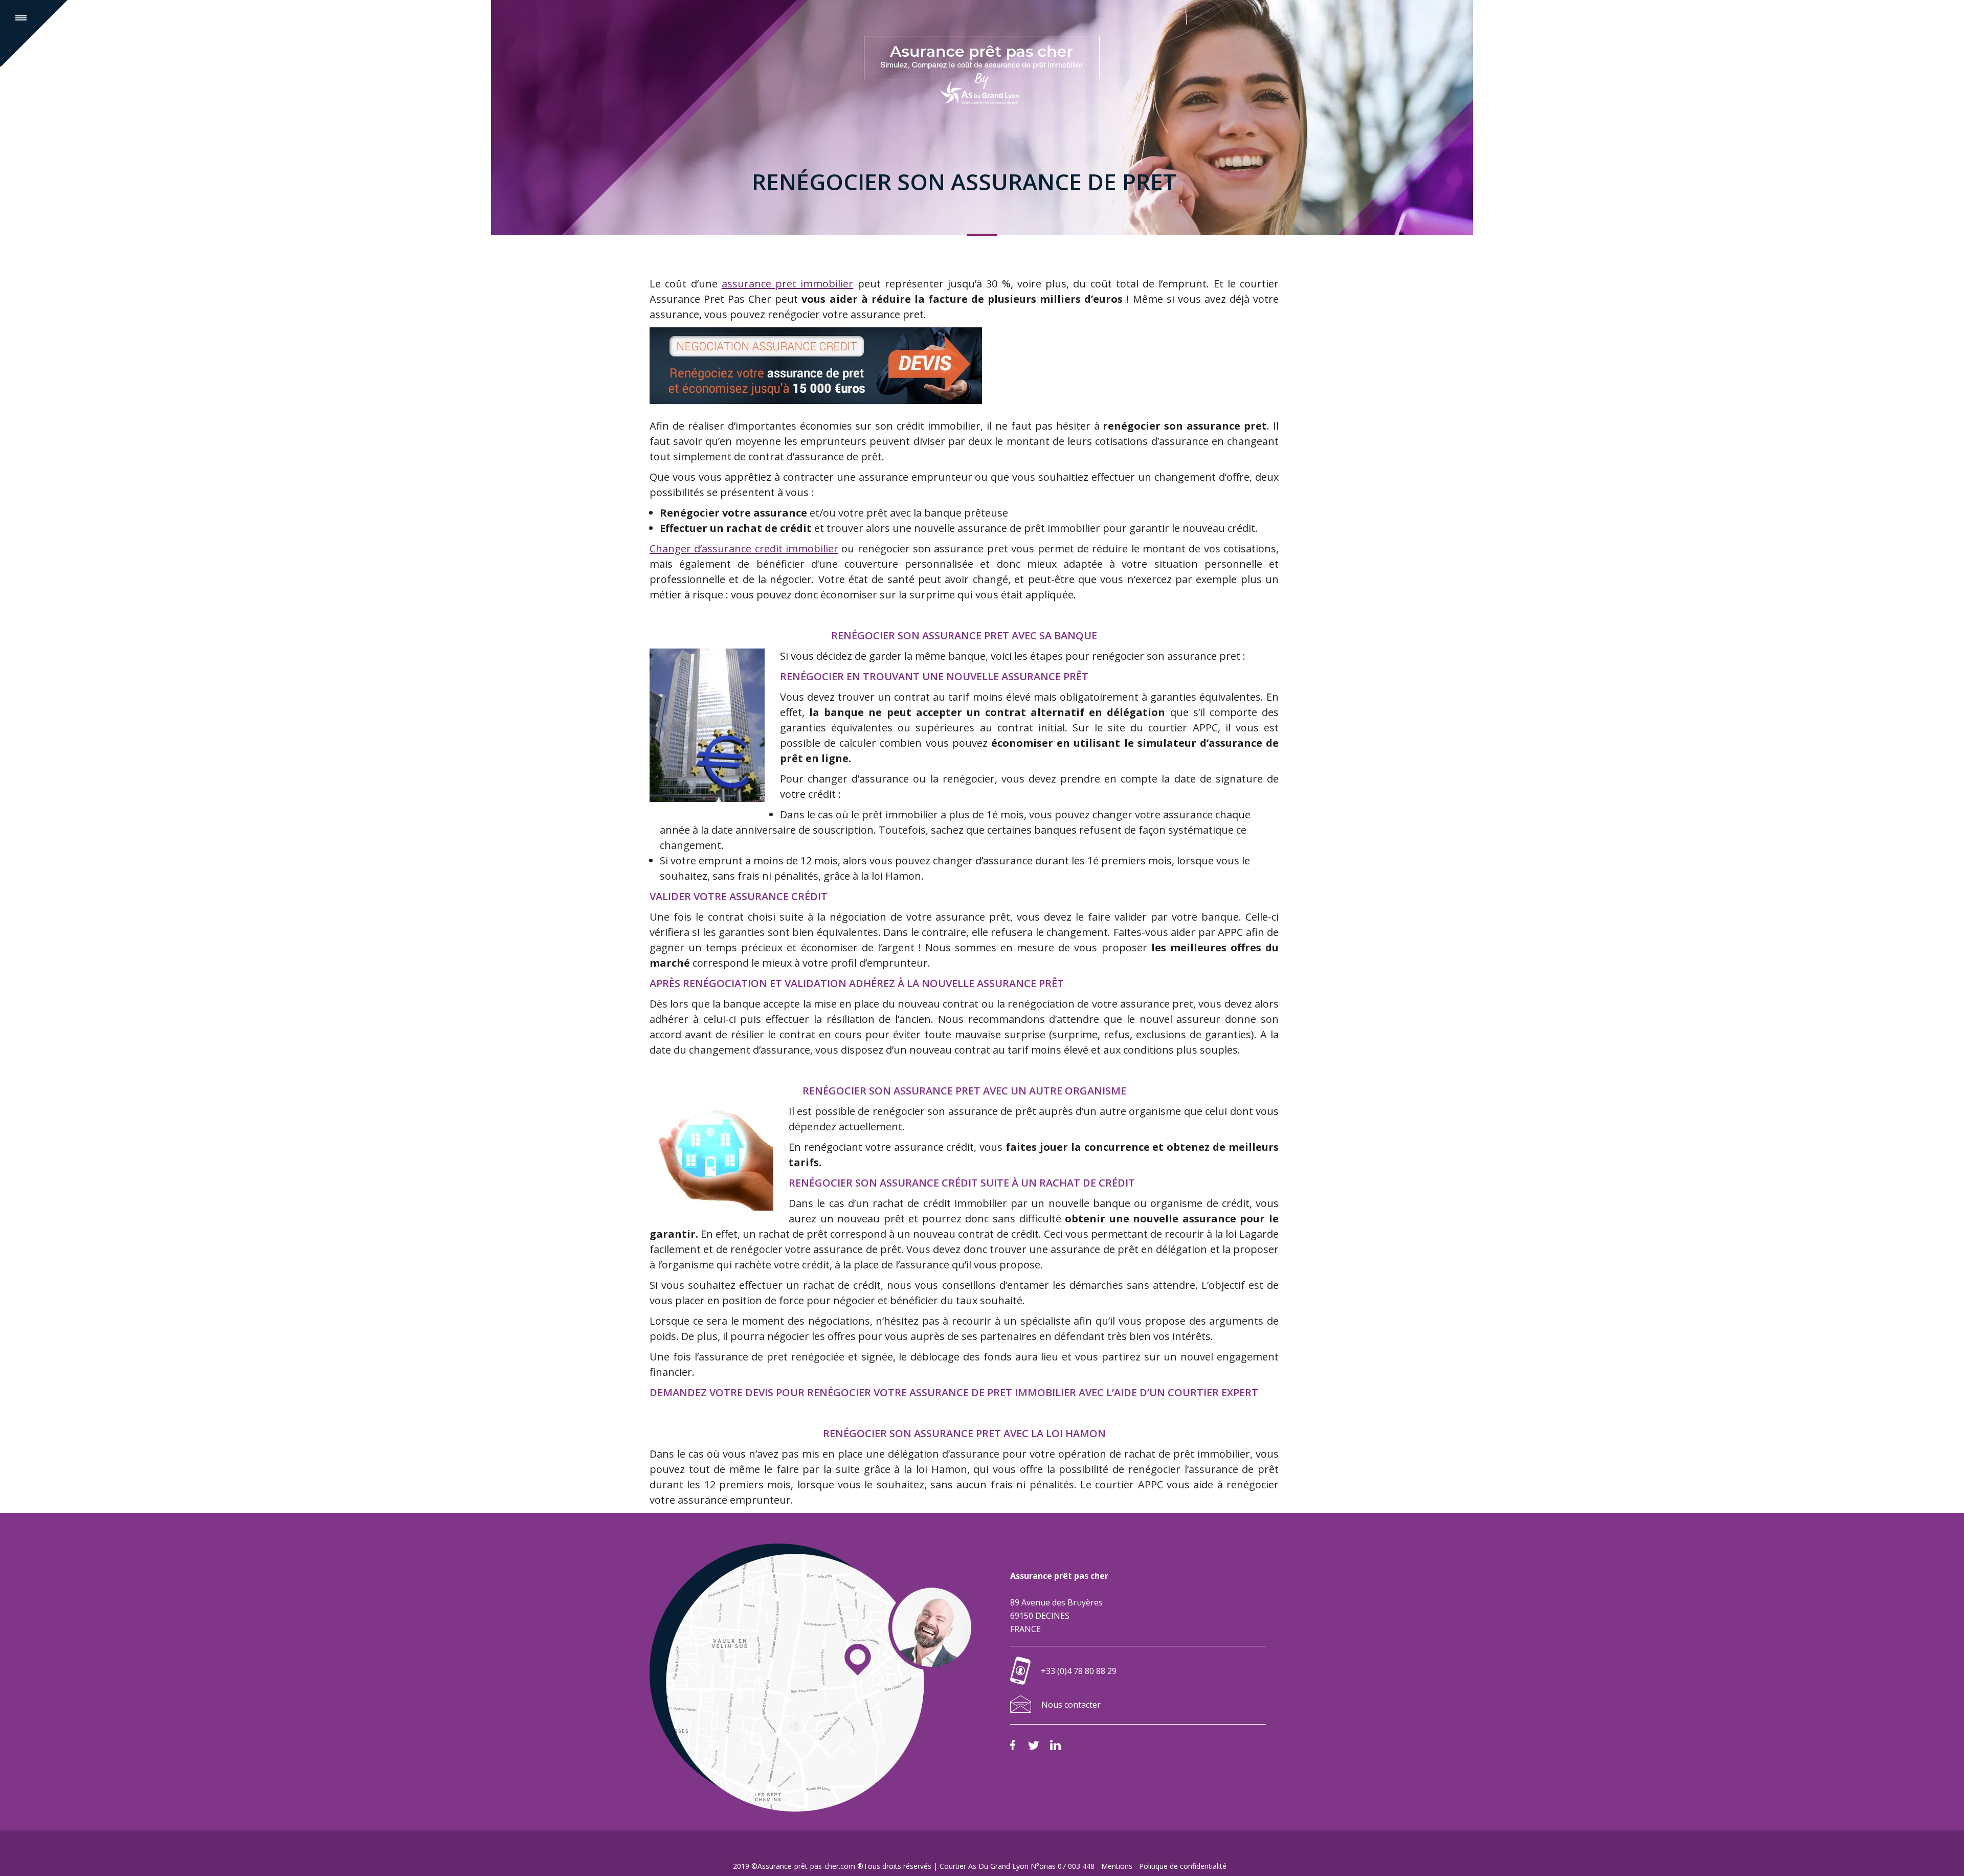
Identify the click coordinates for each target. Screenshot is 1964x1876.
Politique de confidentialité (1183, 1866)
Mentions (1117, 1866)
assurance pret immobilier (788, 284)
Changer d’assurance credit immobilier (744, 549)
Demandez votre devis (711, 1392)
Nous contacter (1071, 1705)
